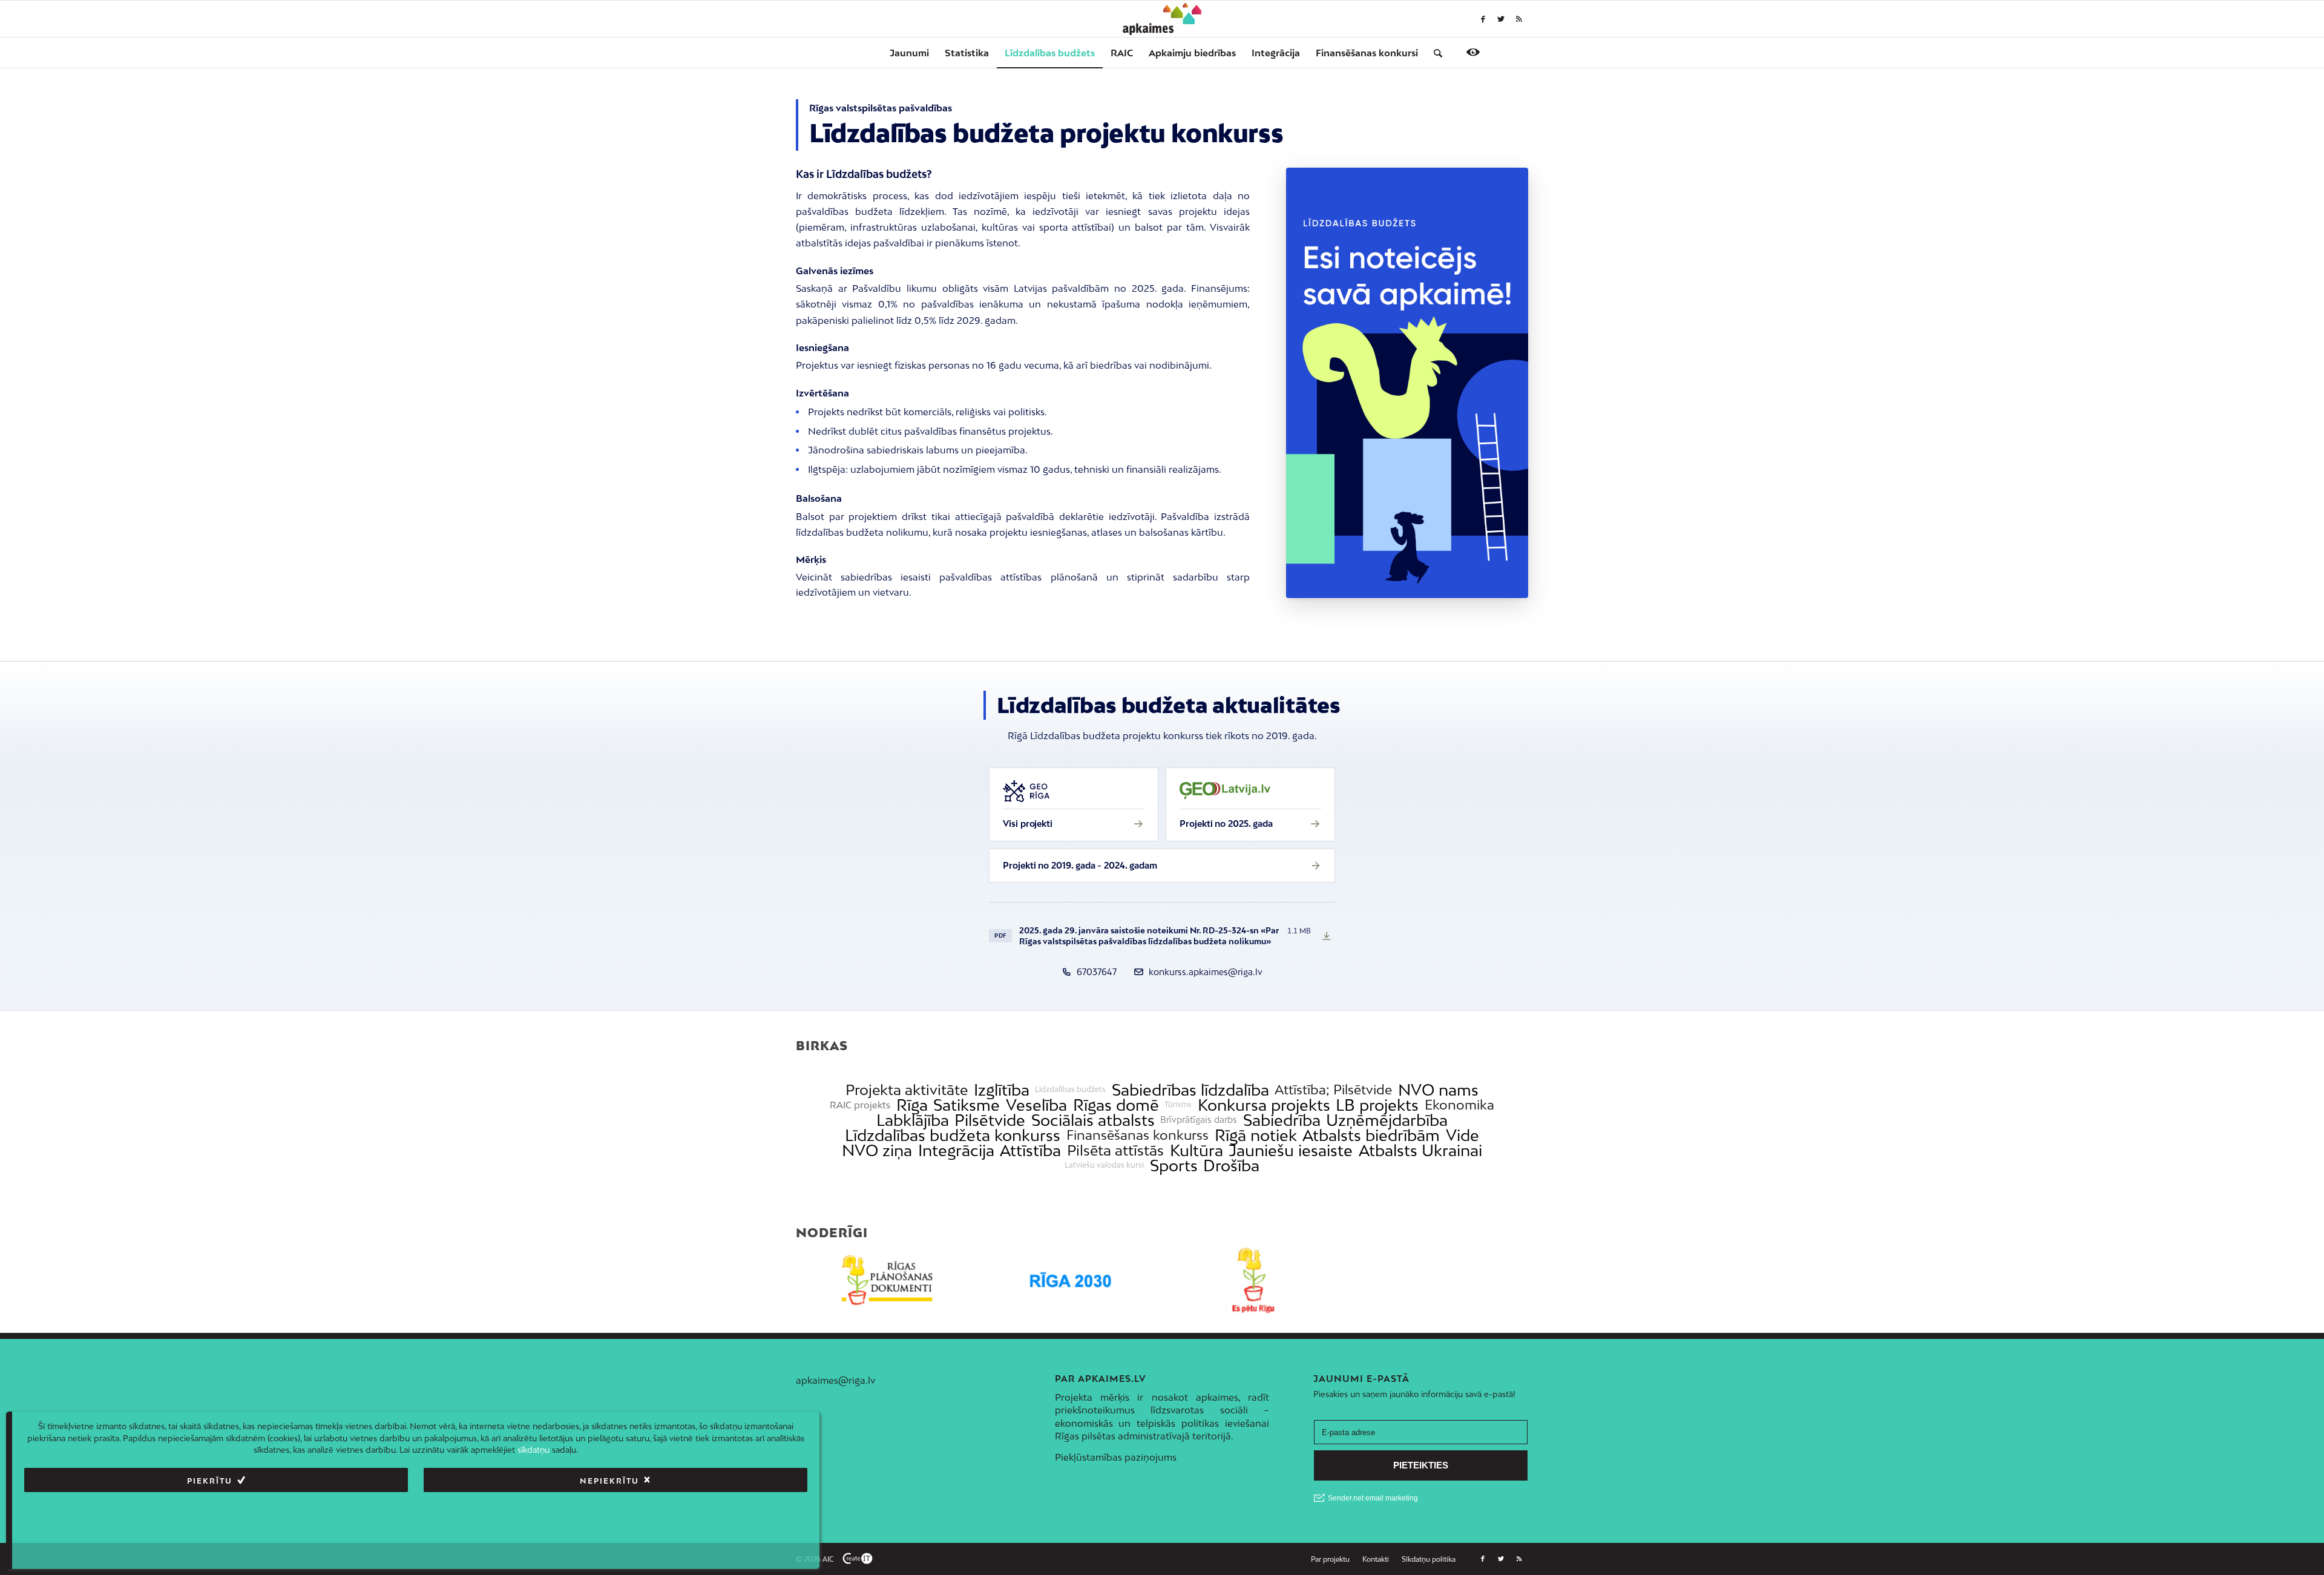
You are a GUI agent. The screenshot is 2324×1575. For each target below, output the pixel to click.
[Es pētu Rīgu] (1254, 1281)
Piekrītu (210, 1480)
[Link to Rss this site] (1519, 19)
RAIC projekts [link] (860, 1105)
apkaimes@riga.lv (835, 1380)
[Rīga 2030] (1071, 1281)
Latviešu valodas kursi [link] (1104, 1165)
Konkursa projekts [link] (1264, 1105)
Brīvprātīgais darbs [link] (1199, 1120)
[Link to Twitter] (1501, 19)
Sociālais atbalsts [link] (1093, 1120)
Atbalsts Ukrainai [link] (1420, 1150)
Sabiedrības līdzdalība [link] (1190, 1090)
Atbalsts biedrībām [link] (1371, 1135)
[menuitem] (909, 53)
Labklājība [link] (913, 1120)
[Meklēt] (1434, 53)
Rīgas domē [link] (1116, 1105)
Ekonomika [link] (1459, 1105)
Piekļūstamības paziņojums (1116, 1457)
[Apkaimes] (1162, 19)
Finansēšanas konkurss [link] (1137, 1135)
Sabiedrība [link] (1282, 1120)
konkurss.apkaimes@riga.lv (1206, 972)
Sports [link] (1174, 1166)
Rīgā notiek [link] (1256, 1135)
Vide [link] (1462, 1135)
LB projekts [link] (1377, 1105)
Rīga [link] (912, 1105)
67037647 (1097, 972)
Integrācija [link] (956, 1150)
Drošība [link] (1231, 1166)
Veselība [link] (1036, 1105)
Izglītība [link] (1002, 1090)
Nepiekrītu (609, 1480)
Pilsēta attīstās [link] (1115, 1150)
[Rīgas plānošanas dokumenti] (888, 1281)
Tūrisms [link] (1178, 1105)
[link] (1367, 53)
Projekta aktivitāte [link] (907, 1090)
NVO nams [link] (1438, 1090)
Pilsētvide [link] (990, 1120)
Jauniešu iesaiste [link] (1291, 1150)
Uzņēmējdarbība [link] (1387, 1120)
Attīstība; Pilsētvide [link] (1333, 1090)
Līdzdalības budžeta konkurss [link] (953, 1135)
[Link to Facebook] (1483, 19)
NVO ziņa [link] (877, 1150)
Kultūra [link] (1196, 1150)
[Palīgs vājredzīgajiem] (1473, 52)
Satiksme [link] (967, 1105)
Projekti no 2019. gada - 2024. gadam (1080, 865)
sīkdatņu (533, 1450)
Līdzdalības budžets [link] (1070, 1090)
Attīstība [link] (1030, 1150)
